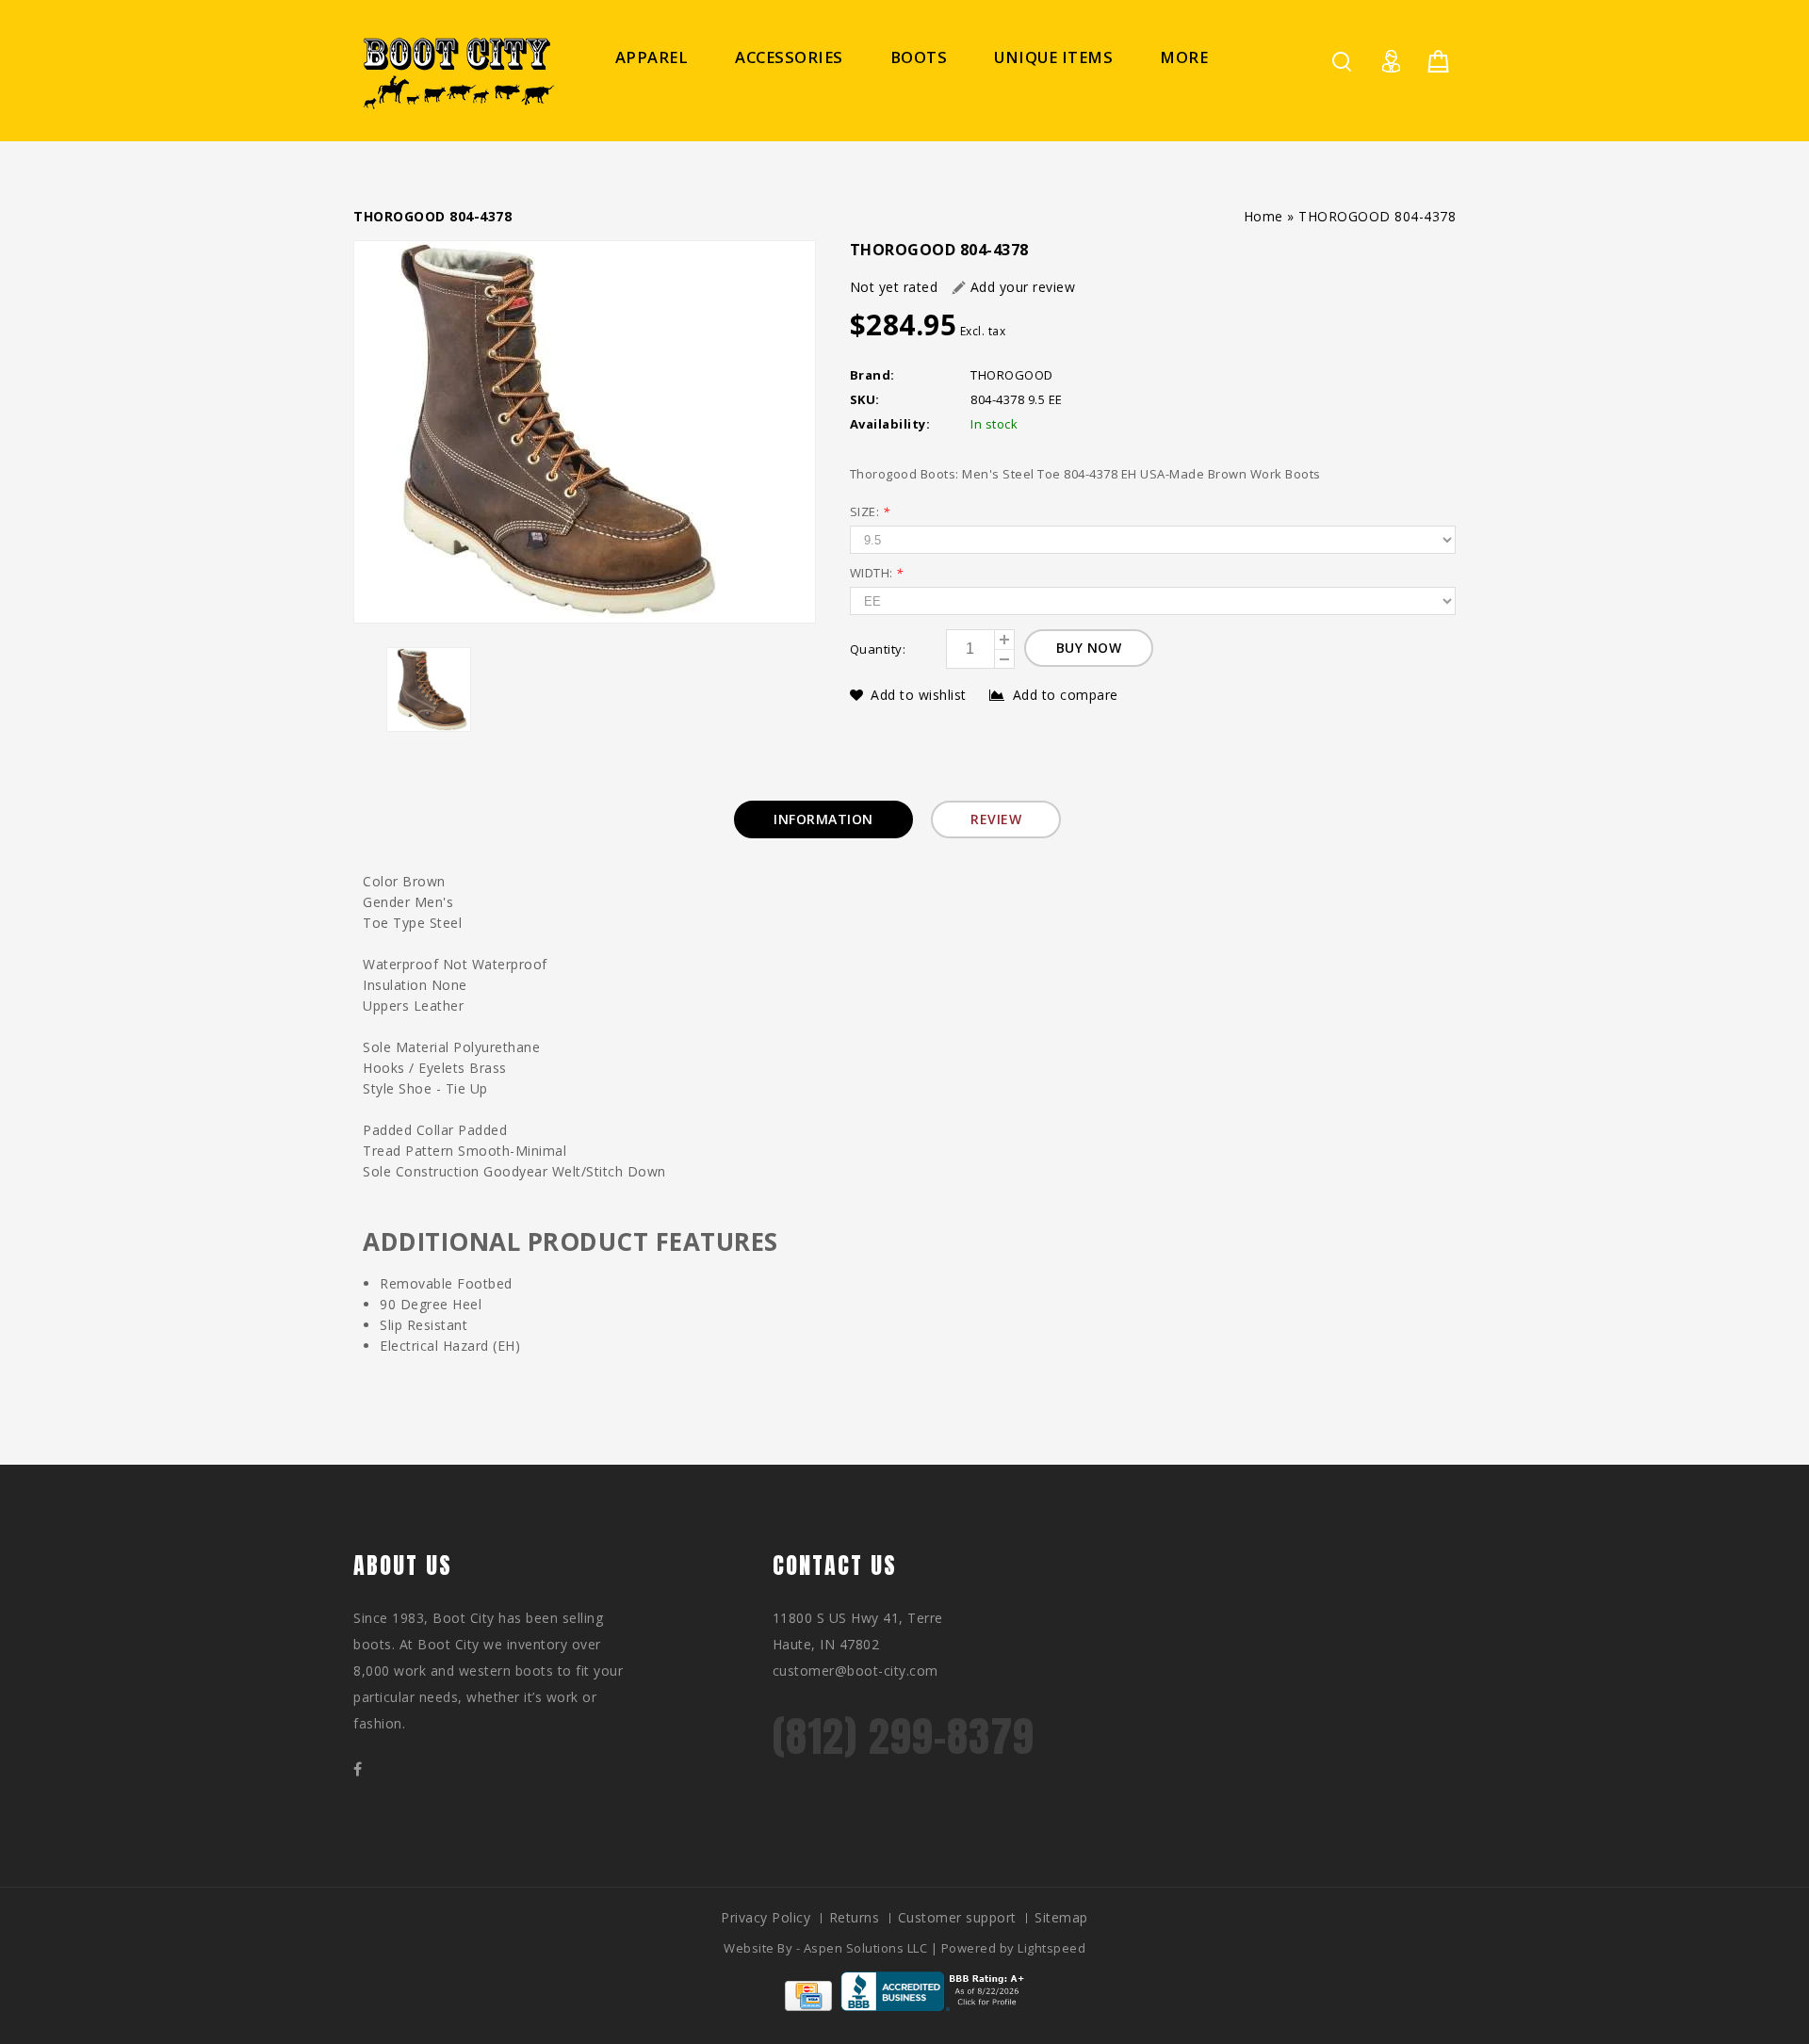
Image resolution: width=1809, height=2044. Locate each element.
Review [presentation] (996, 819)
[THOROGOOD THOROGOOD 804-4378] (585, 432)
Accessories (789, 57)
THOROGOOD (1012, 375)
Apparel (652, 57)
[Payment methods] (808, 2006)
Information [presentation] (823, 819)
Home (1263, 216)
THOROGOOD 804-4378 (1377, 216)
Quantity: (878, 649)
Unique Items (1053, 57)
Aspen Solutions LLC (867, 1948)
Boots (919, 57)
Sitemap (1061, 1917)
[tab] (823, 819)
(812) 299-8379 (904, 1736)
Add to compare (1066, 695)
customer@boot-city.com (856, 1671)
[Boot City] (457, 73)
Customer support (957, 1917)
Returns (855, 1917)
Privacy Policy (766, 1917)
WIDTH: (877, 573)
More (1184, 57)
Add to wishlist (921, 695)
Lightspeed (1051, 1948)
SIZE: (870, 511)
